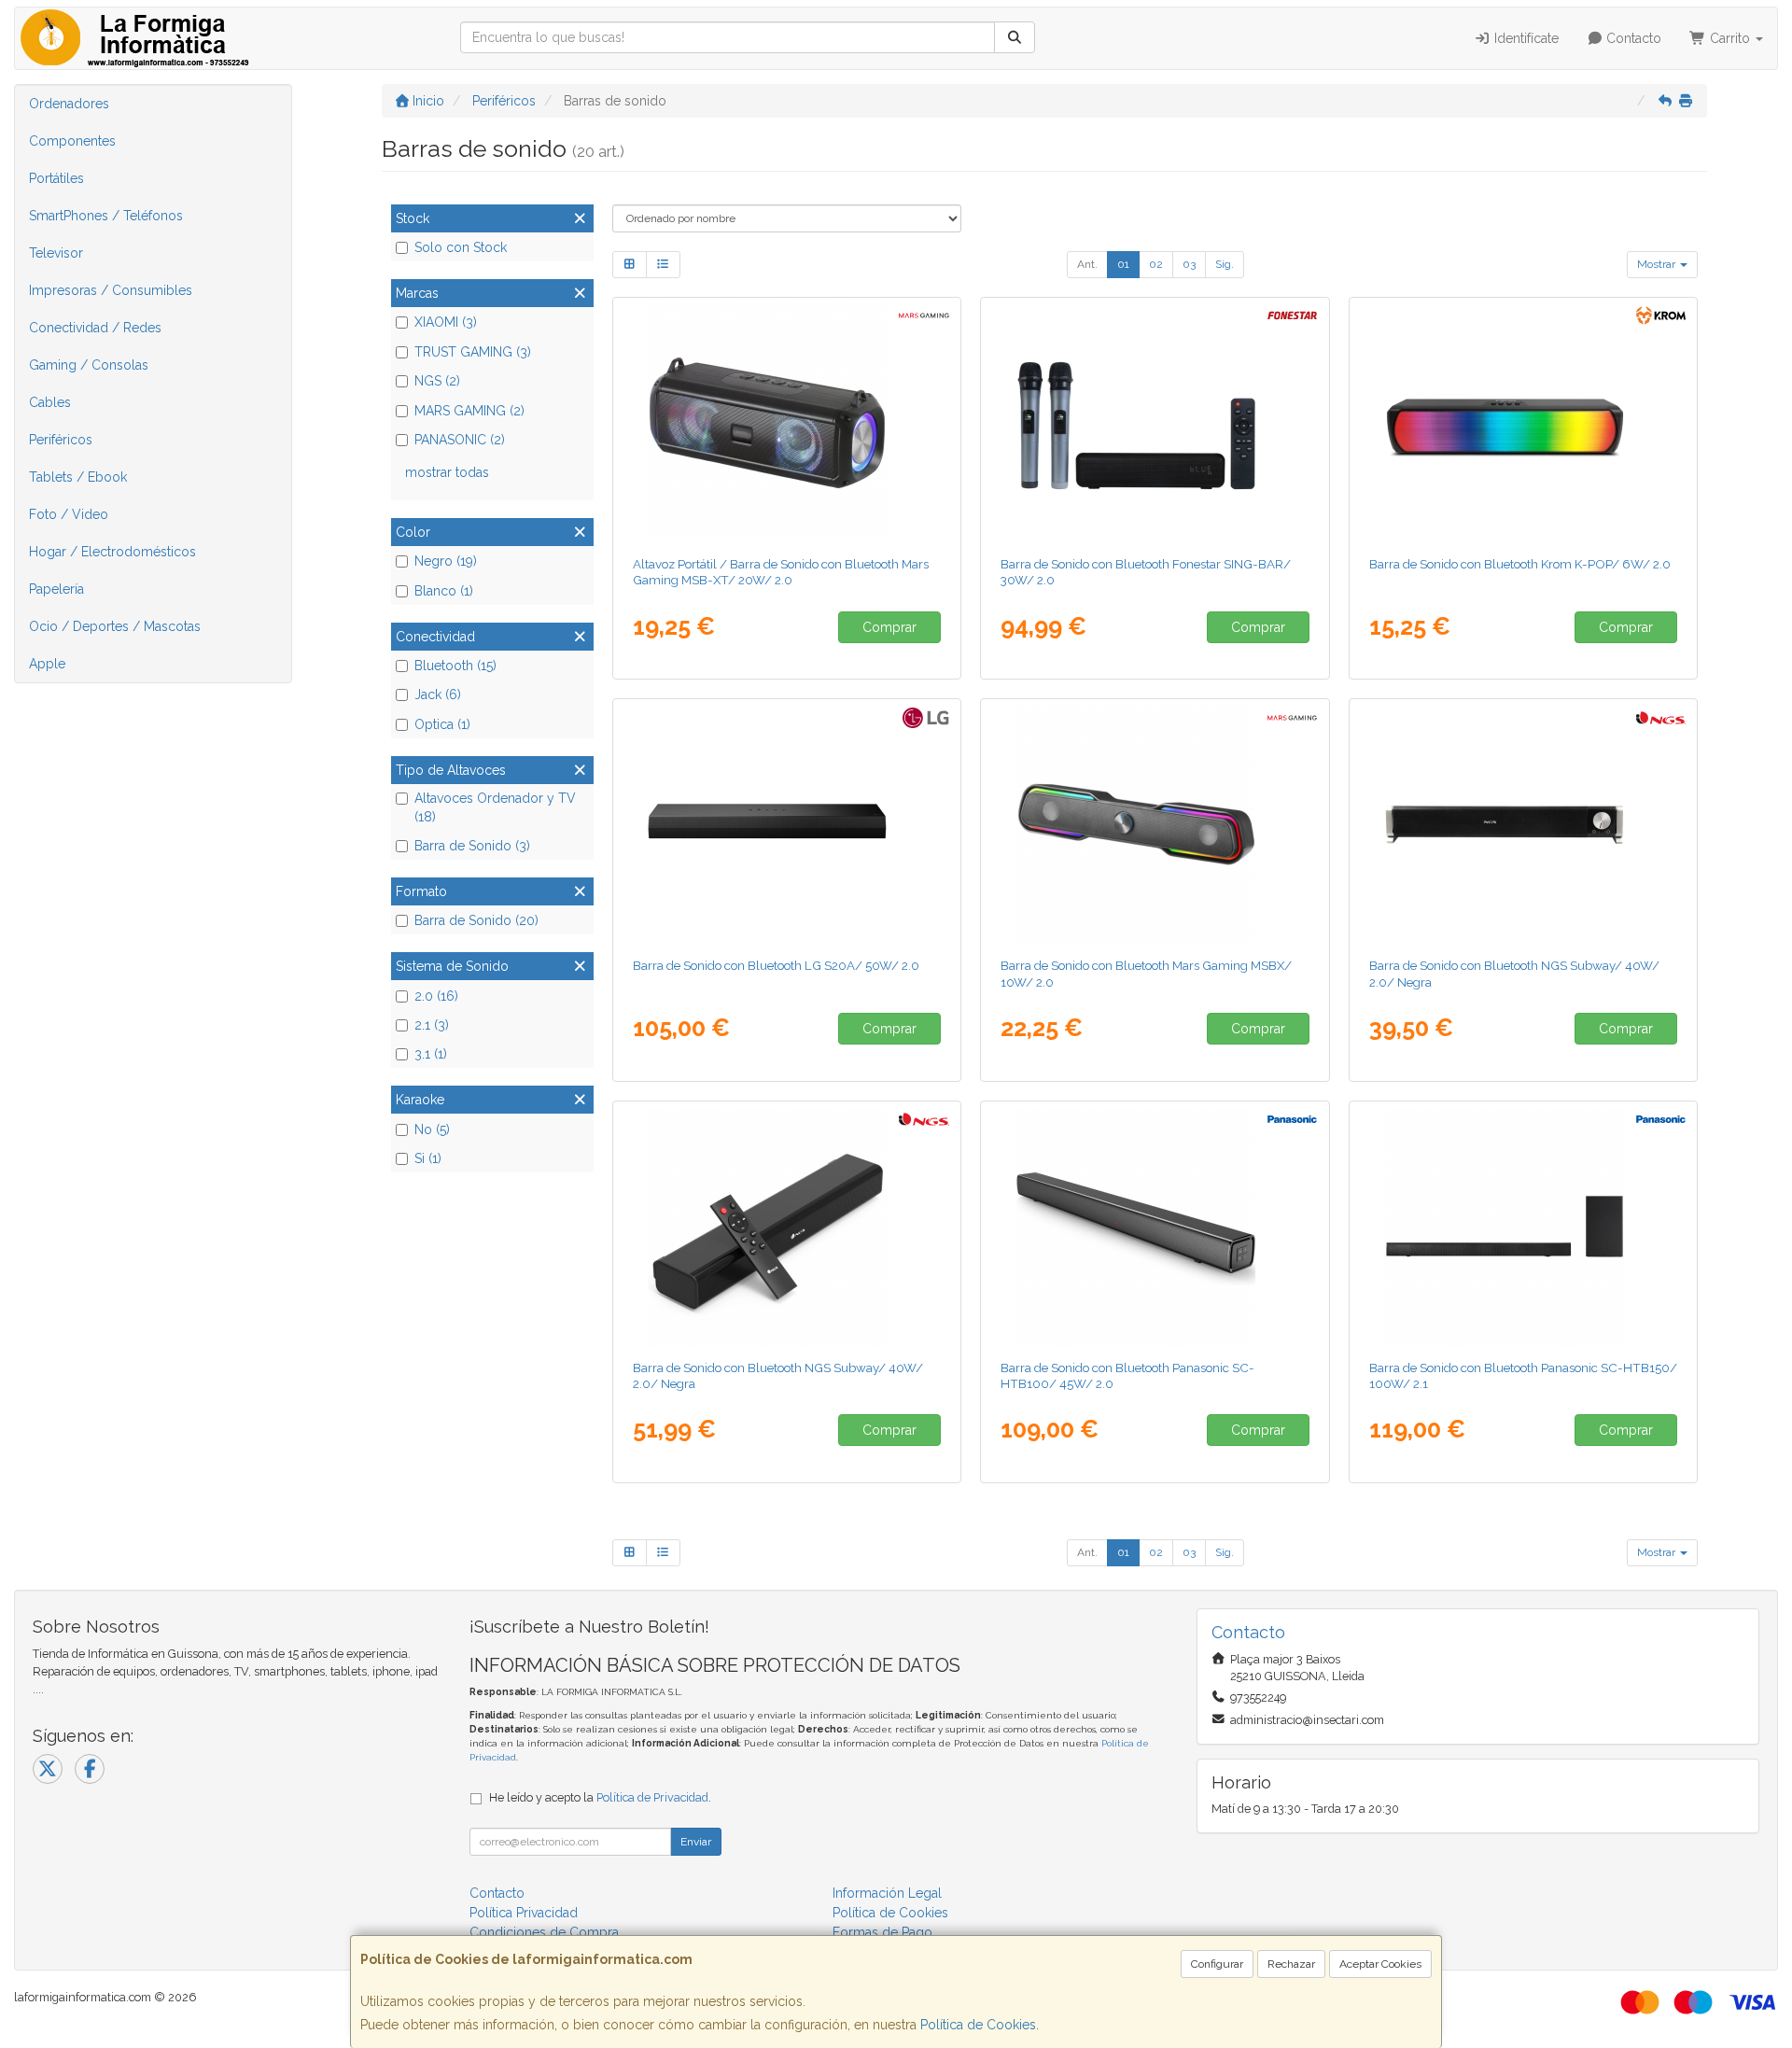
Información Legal (887, 1893)
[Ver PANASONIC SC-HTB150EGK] (1524, 1227)
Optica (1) (442, 724)
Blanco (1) (444, 591)
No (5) (432, 1129)
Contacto (1632, 38)
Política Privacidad (524, 1913)
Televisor (56, 253)
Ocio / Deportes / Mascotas (115, 626)
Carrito (1730, 38)
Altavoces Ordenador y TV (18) (495, 807)
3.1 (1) (431, 1054)
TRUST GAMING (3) (473, 352)
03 (1189, 264)
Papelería (56, 589)
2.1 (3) (432, 1025)
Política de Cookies (978, 2025)
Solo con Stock (461, 247)
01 (1123, 264)
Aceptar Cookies (1380, 1964)
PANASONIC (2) (460, 440)
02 (1156, 264)
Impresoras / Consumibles (111, 290)
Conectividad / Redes (95, 328)
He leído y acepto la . (600, 1797)
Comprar (889, 627)
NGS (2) (437, 381)
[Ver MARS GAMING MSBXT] (786, 423)
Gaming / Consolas (89, 365)
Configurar (1217, 1964)
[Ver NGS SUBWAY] (786, 1227)
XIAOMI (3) (446, 322)
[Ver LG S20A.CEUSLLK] (786, 824)
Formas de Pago (882, 1932)
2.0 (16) (436, 996)
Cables (50, 402)
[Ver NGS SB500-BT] (1524, 824)
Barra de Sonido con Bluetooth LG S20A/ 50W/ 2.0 (776, 965)
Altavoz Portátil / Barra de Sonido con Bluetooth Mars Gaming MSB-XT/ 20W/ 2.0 (781, 572)
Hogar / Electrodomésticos (112, 552)
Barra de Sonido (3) (472, 846)
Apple (47, 664)
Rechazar (1291, 1964)
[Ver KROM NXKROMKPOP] (1524, 423)
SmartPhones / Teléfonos (106, 216)
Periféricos (61, 440)
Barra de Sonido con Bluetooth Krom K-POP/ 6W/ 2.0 (1520, 564)
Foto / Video (69, 514)
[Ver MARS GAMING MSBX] (1155, 824)
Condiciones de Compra (544, 1932)
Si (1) (428, 1158)
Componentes (72, 141)
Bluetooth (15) (455, 666)
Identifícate (1525, 38)
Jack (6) (438, 694)
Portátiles (56, 178)
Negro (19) (446, 561)
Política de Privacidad (652, 1797)
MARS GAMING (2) (469, 411)
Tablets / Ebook (78, 477)
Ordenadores (69, 104)
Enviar (696, 1842)
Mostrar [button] (1658, 264)
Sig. (1225, 264)
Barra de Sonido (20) (476, 920)
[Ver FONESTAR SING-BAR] (1155, 423)
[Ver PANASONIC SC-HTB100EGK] (1155, 1227)
